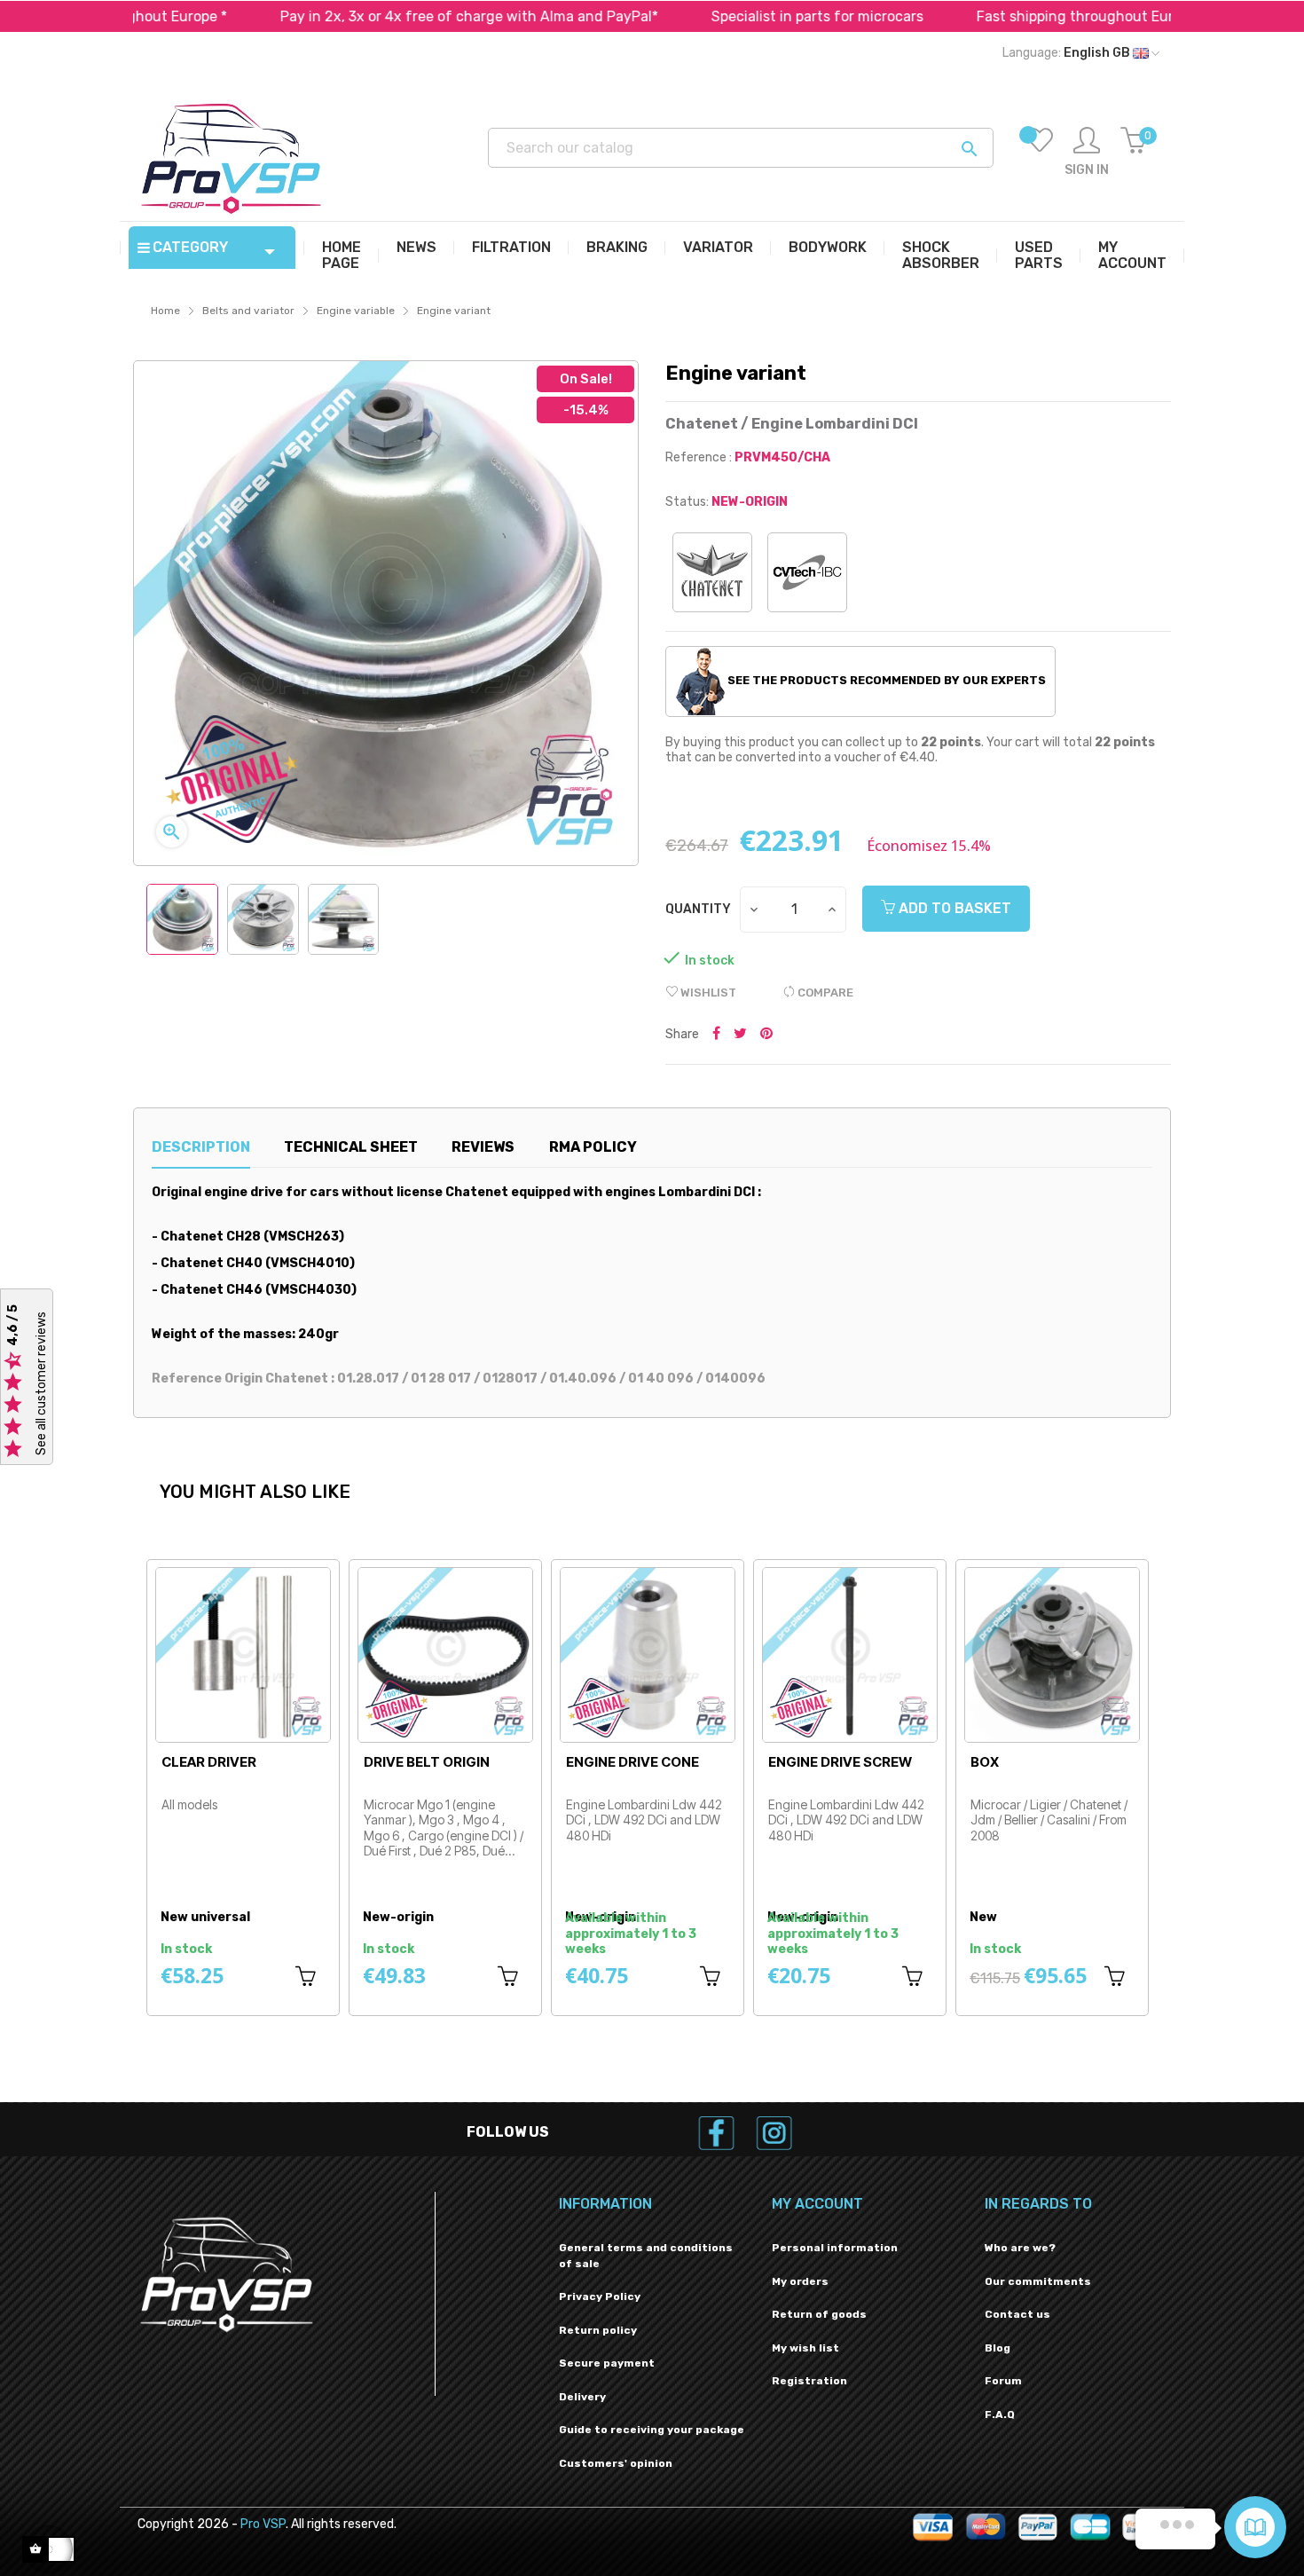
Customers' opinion (616, 2463)
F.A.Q (1000, 2415)
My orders (800, 2281)
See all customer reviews (41, 1383)
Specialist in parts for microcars (734, 16)
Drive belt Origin (427, 1762)
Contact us (1017, 2314)
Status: (687, 502)
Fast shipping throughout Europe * (1009, 16)
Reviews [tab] (483, 1147)
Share (716, 1035)
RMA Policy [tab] (593, 1147)
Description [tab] (201, 1147)
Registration (809, 2381)
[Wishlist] (1040, 153)
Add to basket (953, 908)
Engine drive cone (632, 1762)
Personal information (835, 2248)
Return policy (598, 2330)
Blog (998, 2348)
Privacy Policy (600, 2296)
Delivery (582, 2397)
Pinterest (766, 1035)
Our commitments (1038, 2281)
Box (985, 1762)
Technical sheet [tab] (351, 1147)
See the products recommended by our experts (885, 680)
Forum (1003, 2381)
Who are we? (1020, 2248)
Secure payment (607, 2363)
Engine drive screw (840, 1762)
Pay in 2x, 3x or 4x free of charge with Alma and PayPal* (386, 16)
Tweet (740, 1035)
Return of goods (819, 2314)
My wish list (805, 2348)
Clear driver (209, 1762)
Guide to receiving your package (652, 2430)
